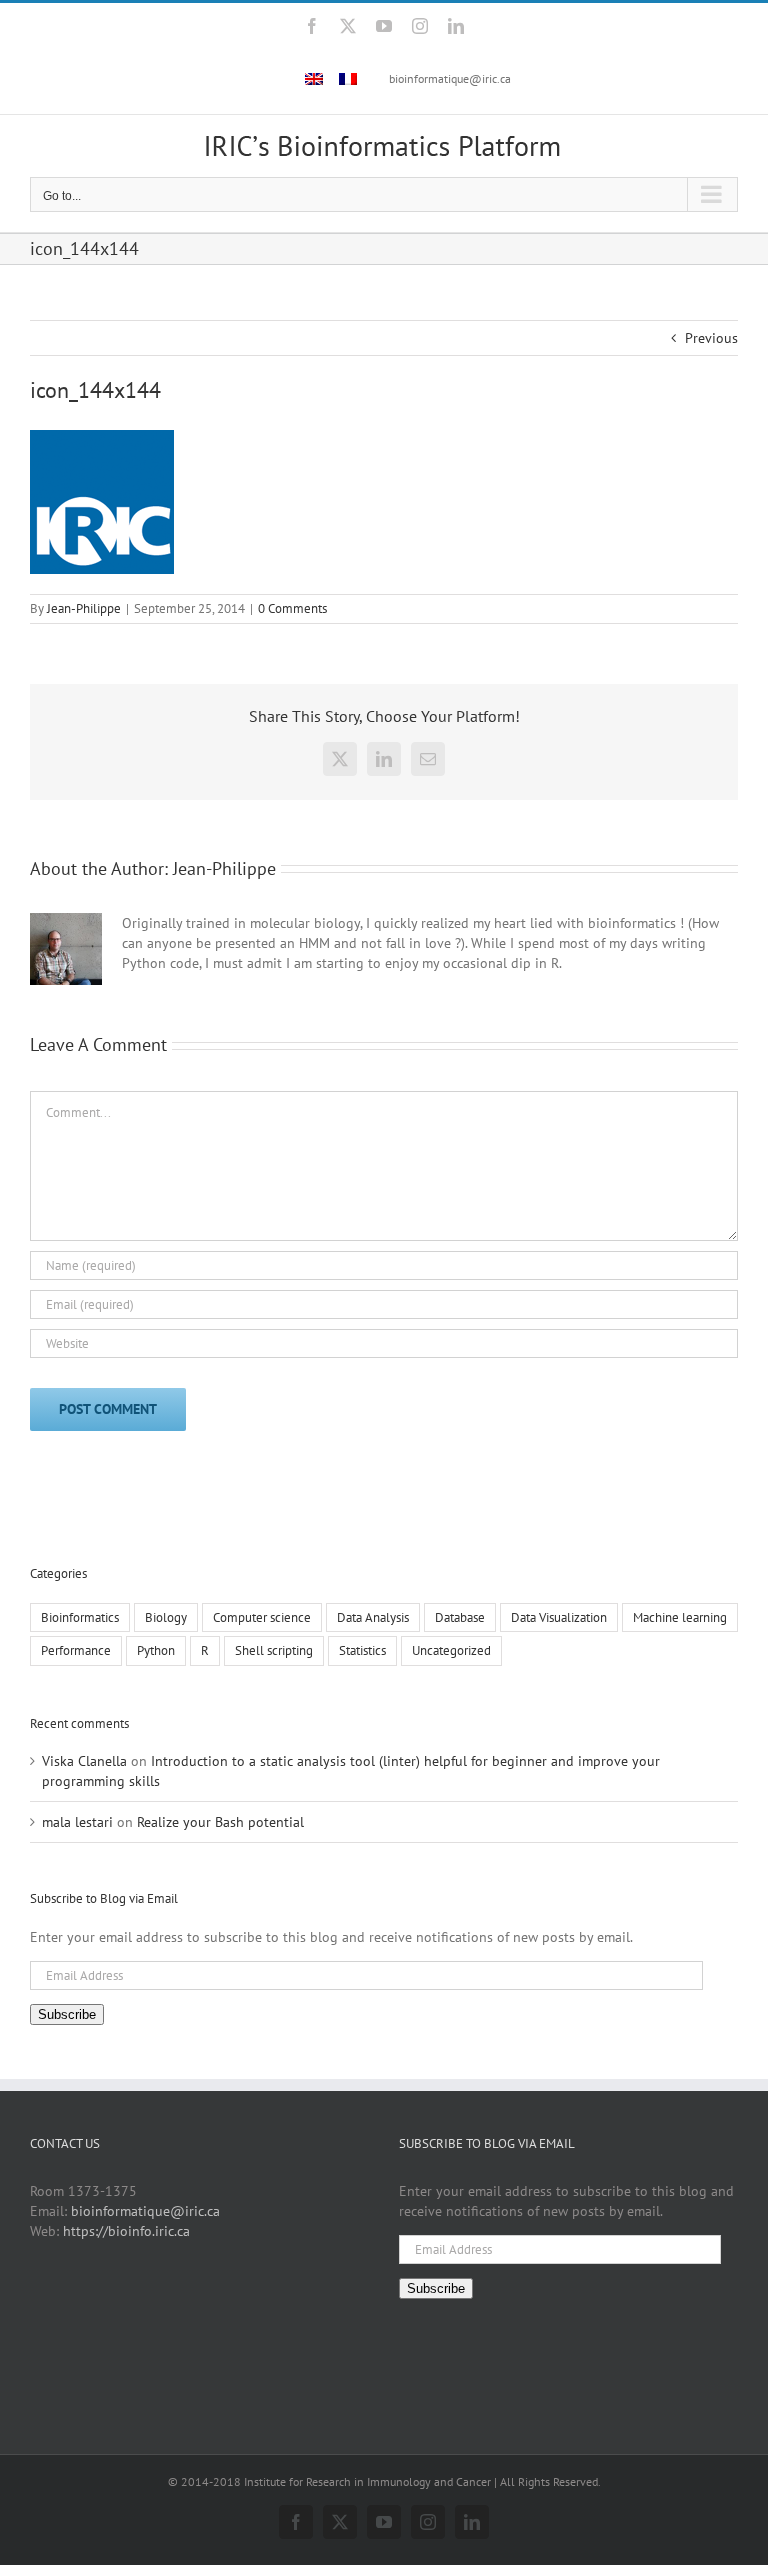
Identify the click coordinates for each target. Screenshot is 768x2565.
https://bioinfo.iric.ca (126, 2231)
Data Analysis (373, 1617)
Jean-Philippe (84, 608)
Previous (711, 338)
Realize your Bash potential (220, 1822)
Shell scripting (274, 1650)
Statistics (362, 1650)
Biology (166, 1617)
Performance (76, 1650)
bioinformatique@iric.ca (450, 78)
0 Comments (292, 608)
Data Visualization (559, 1617)
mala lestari (77, 1822)
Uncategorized (451, 1650)
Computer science (262, 1617)
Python (156, 1650)
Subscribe (67, 2014)
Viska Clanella (84, 1761)
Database (460, 1617)
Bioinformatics (80, 1617)
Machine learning (680, 1617)
